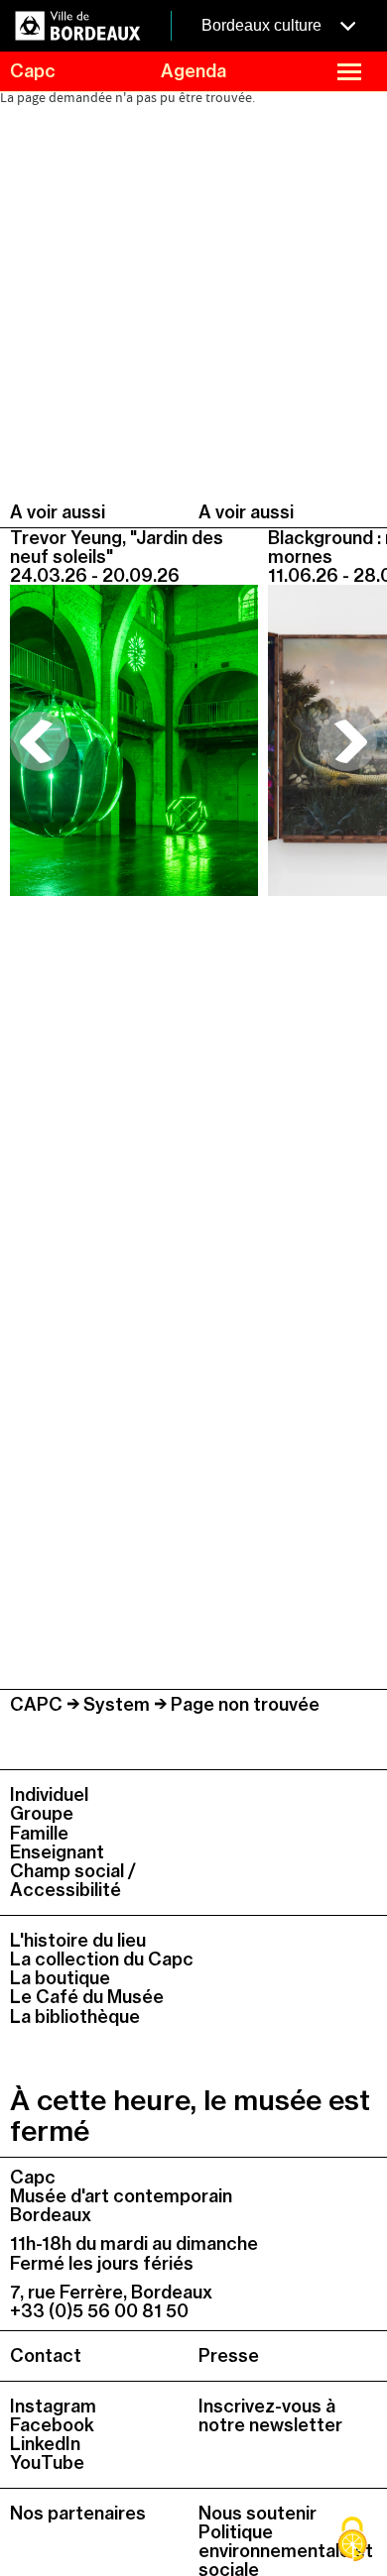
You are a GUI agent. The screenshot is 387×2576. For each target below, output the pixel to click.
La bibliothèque (75, 2016)
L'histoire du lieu (78, 1940)
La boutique (60, 1978)
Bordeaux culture (263, 25)
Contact (46, 2355)
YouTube (47, 2463)
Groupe (42, 1813)
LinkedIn (45, 2444)
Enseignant (57, 1852)
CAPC (36, 1704)
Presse (229, 2355)
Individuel (49, 1794)
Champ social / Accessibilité (73, 1880)
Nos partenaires (78, 2513)
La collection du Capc (102, 1959)
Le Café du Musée (87, 1997)
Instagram (53, 2406)
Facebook (52, 2425)
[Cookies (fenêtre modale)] (352, 2541)
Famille (39, 1833)
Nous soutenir (258, 2513)
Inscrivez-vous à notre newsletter (270, 2416)
